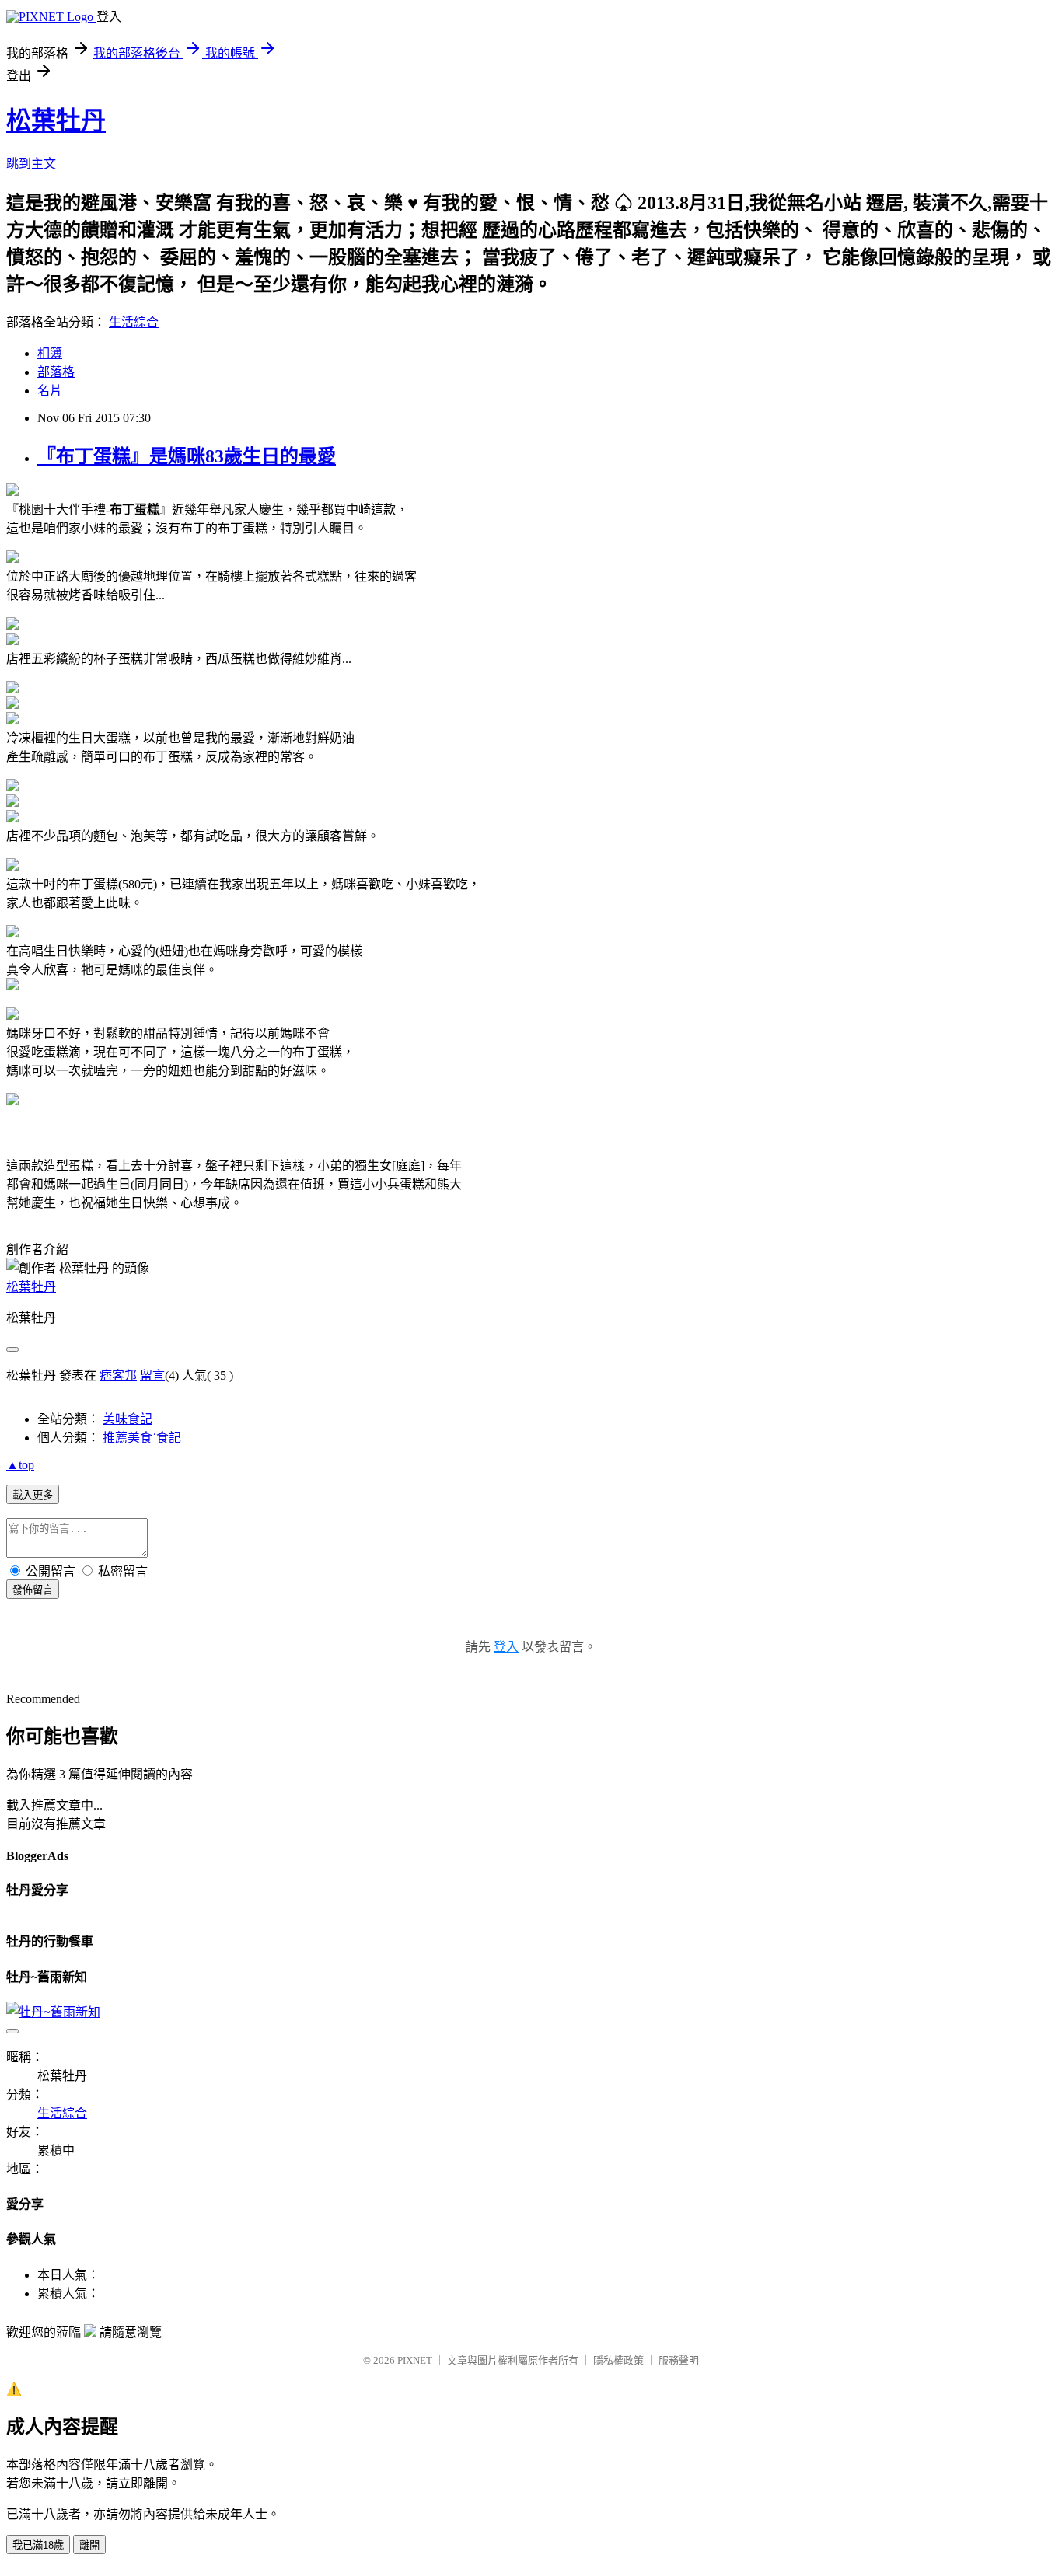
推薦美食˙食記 (142, 1438)
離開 (89, 2545)
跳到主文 (31, 164)
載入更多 (33, 1495)
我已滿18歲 (38, 2545)
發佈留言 (33, 1590)
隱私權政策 (618, 2360)
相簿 (50, 353)
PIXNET (415, 2360)
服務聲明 (679, 2360)
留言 (152, 1375)
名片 (50, 391)
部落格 (56, 372)
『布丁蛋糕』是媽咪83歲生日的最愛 (187, 456)
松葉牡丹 (56, 120)
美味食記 (128, 1419)
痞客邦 (118, 1375)
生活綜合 (134, 322)
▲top (20, 1465)
